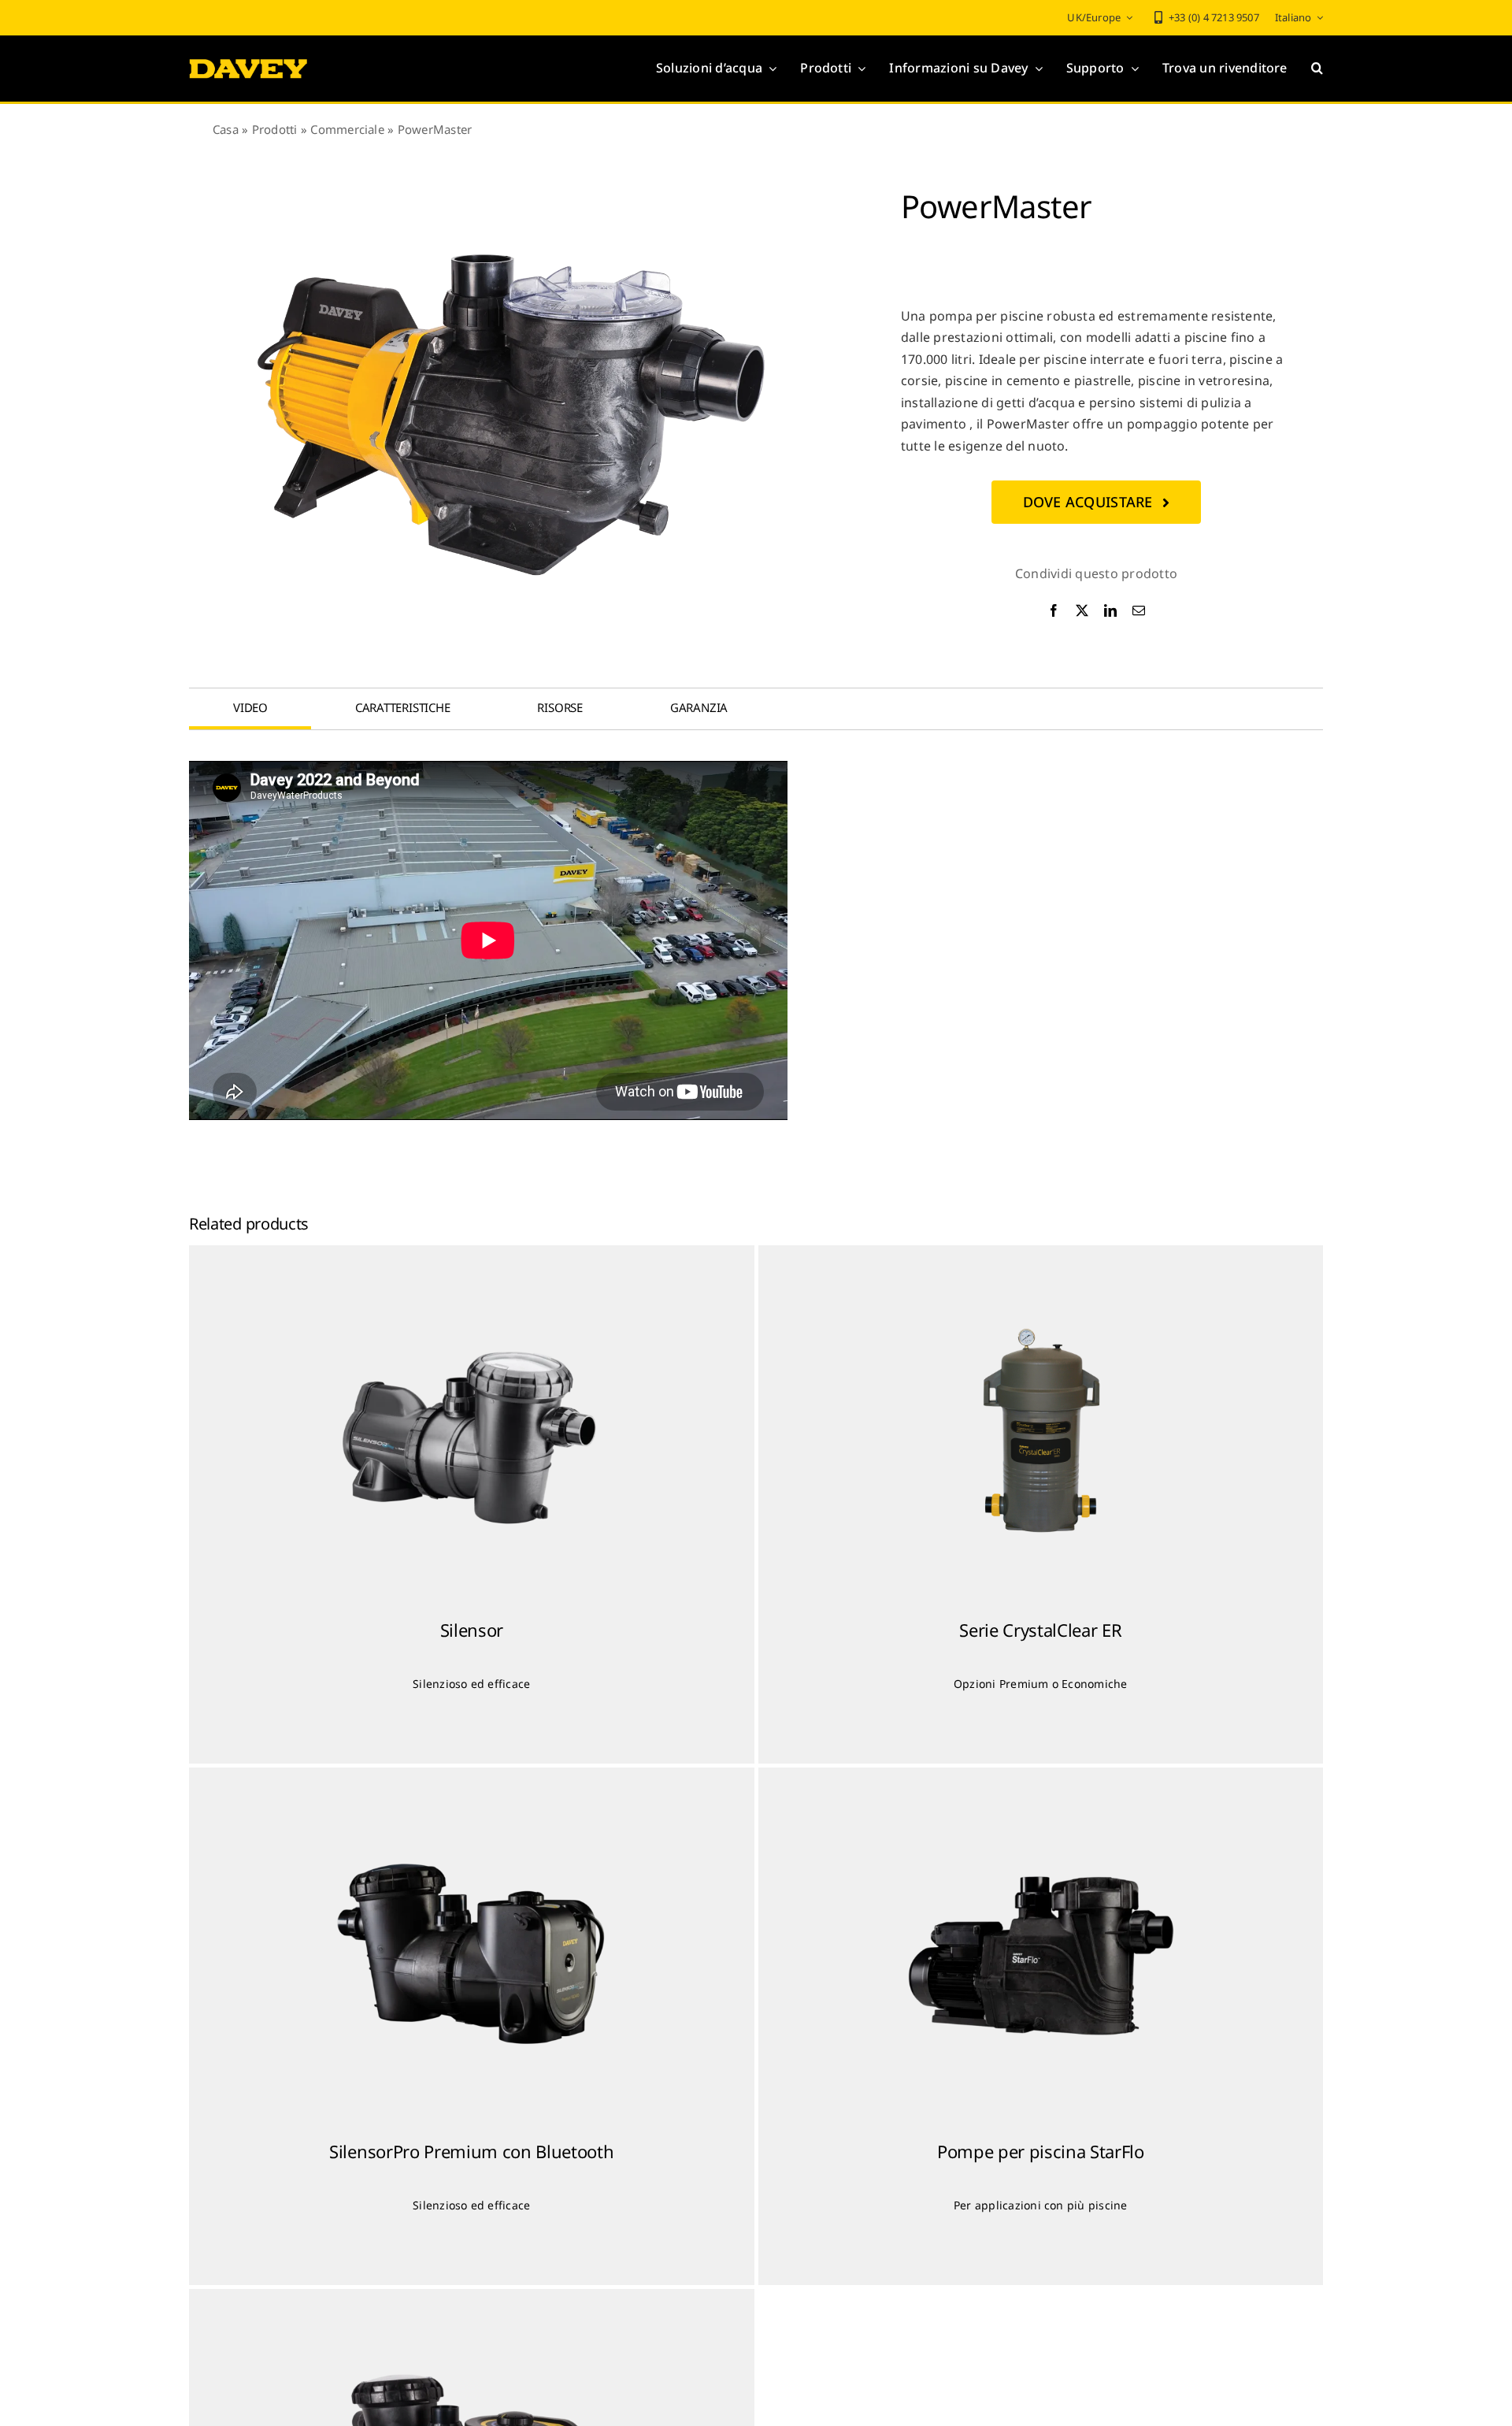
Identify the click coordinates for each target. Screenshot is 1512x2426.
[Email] (1139, 611)
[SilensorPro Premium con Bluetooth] (472, 1955)
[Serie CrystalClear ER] (1041, 1433)
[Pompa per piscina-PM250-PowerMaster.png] (512, 414)
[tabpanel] (756, 940)
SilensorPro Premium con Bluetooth (471, 2151)
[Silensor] (472, 1433)
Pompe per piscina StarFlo (1041, 2151)
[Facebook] (1054, 611)
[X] (1082, 611)
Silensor (472, 1630)
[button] (1317, 69)
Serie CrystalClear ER (1040, 1630)
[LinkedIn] (1110, 611)
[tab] (250, 707)
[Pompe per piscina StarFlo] (1041, 1955)
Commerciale (347, 129)
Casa (226, 129)
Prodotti (275, 129)
